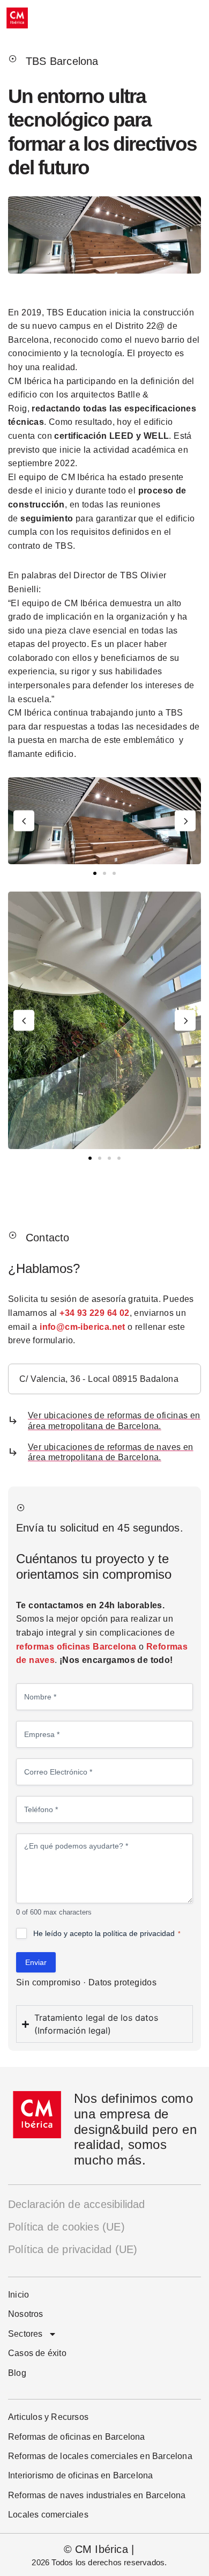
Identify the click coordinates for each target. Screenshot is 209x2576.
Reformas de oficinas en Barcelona (77, 2437)
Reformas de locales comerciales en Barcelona (100, 2456)
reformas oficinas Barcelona (76, 1647)
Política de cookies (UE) (66, 2227)
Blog (17, 2373)
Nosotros (26, 2314)
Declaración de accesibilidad (77, 2204)
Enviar (36, 1962)
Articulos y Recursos (48, 2417)
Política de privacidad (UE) (73, 2249)
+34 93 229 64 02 (94, 1313)
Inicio (18, 2295)
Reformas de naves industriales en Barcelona (97, 2495)
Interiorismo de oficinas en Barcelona (80, 2475)
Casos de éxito (37, 2353)
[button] (24, 821)
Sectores (25, 2334)
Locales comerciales (48, 2515)
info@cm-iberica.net (83, 1327)
